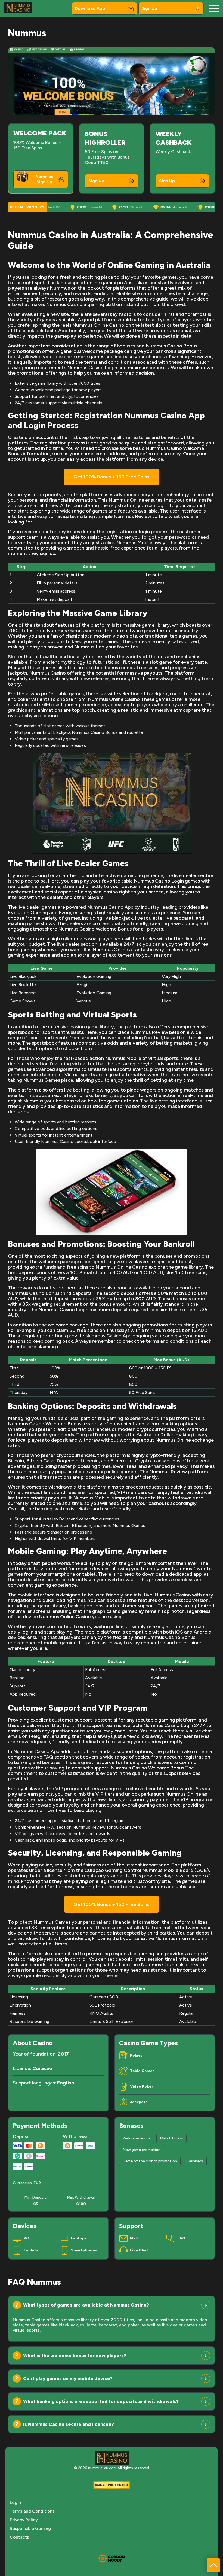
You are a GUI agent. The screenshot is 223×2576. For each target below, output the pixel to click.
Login (15, 2502)
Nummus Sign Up (44, 179)
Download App (90, 8)
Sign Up (149, 8)
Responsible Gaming (30, 2528)
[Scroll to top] (213, 2565)
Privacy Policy (24, 2520)
